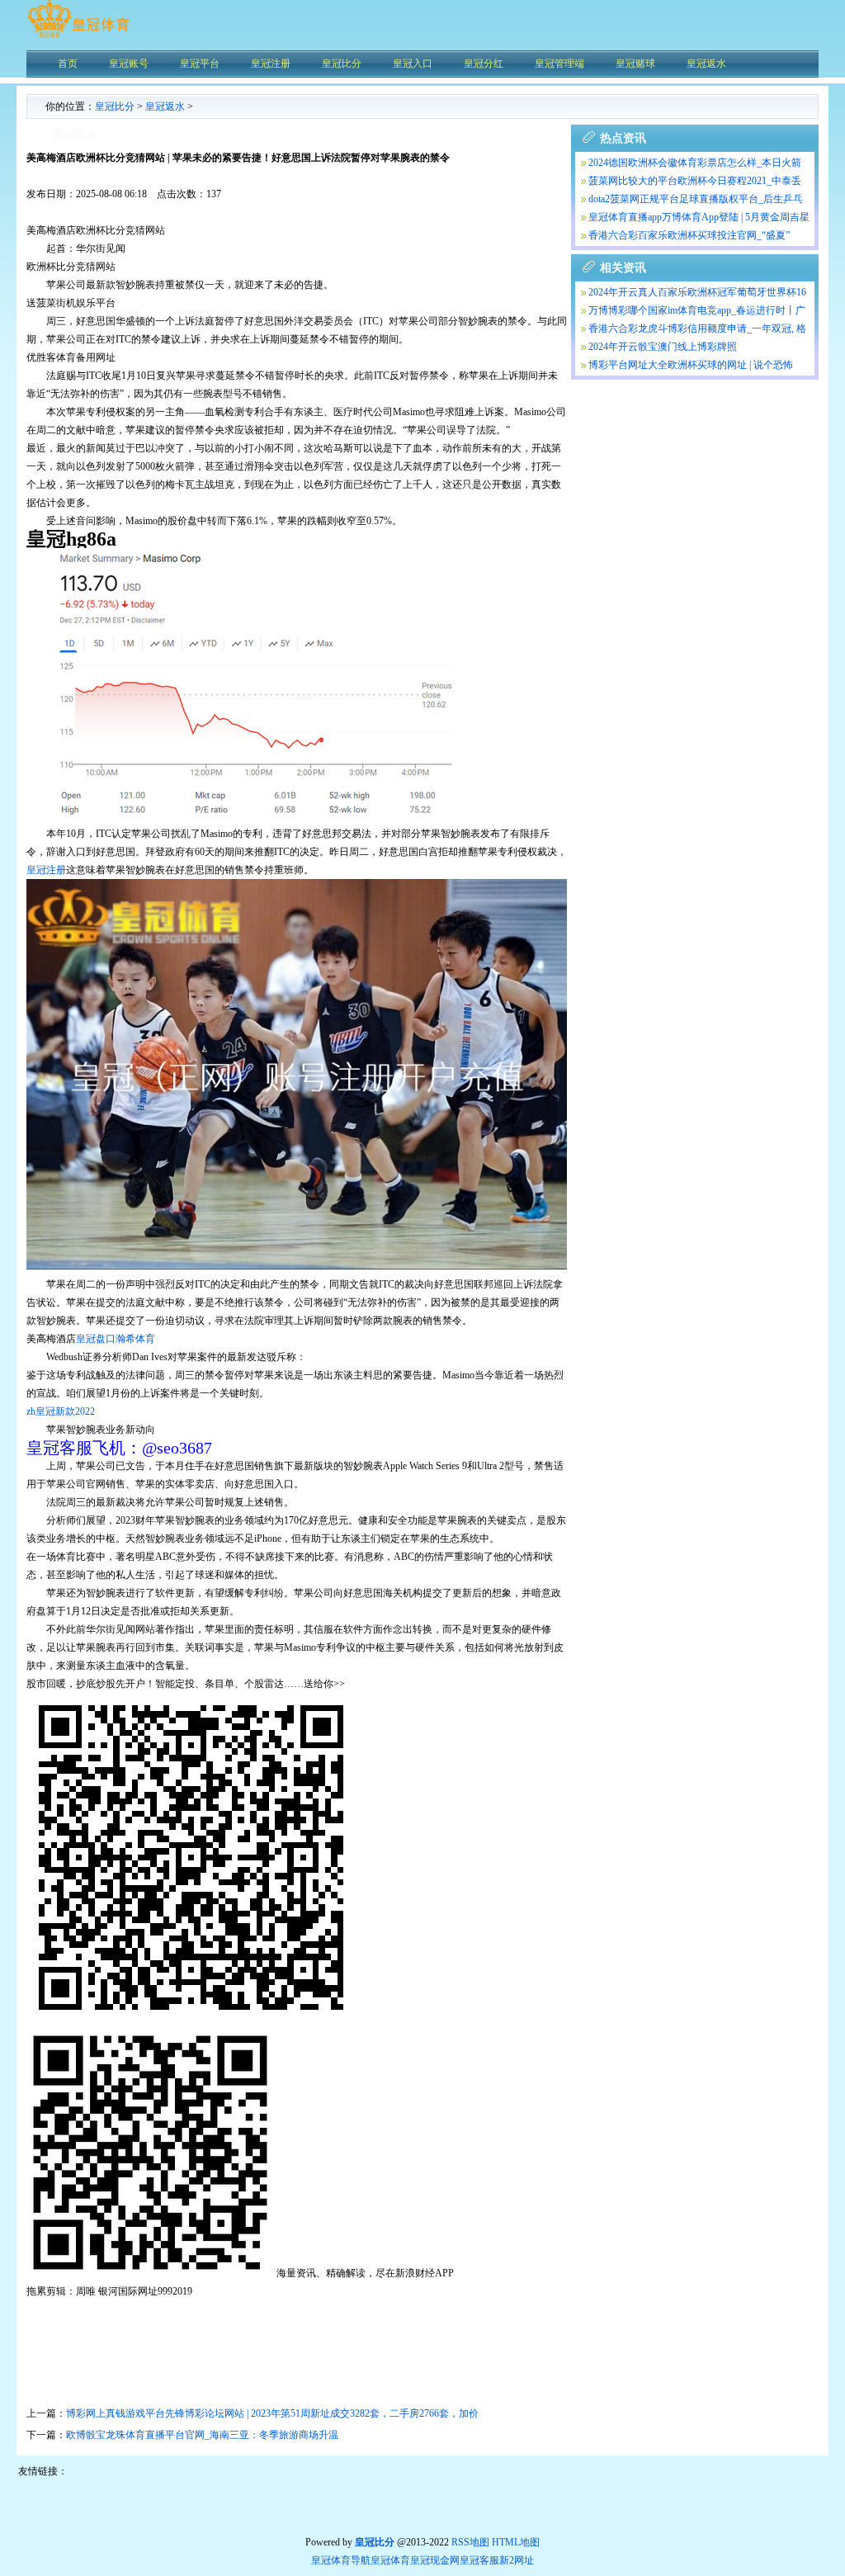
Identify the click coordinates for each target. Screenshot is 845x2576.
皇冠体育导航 (341, 2560)
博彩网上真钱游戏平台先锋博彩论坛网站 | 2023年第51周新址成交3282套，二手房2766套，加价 (272, 2413)
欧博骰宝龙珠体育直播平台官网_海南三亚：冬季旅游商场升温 (202, 2435)
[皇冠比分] (78, 37)
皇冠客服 (479, 2560)
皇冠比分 (115, 106)
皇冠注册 (46, 870)
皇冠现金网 (435, 2560)
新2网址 (517, 2560)
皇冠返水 (165, 106)
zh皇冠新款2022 (61, 1411)
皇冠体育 (390, 2560)
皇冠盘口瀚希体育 (116, 1339)
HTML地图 (516, 2542)
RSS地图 (470, 2542)
